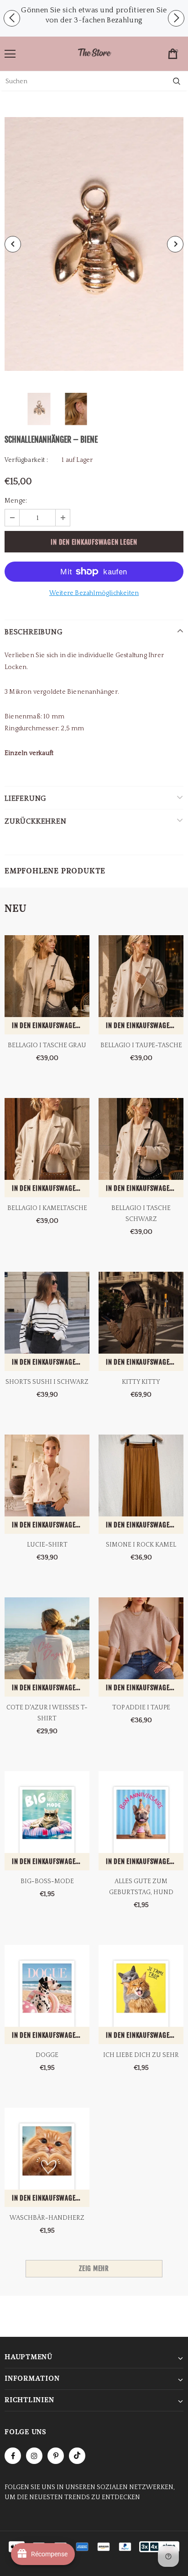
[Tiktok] (77, 2456)
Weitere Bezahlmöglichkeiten (94, 593)
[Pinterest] (56, 2456)
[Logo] (94, 53)
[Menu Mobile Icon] (10, 54)
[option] (94, 15)
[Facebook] (13, 2456)
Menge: (16, 501)
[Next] (175, 244)
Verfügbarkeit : (26, 460)
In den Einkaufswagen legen (51, 1026)
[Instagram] (34, 2456)
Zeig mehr (94, 2268)
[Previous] (13, 244)
